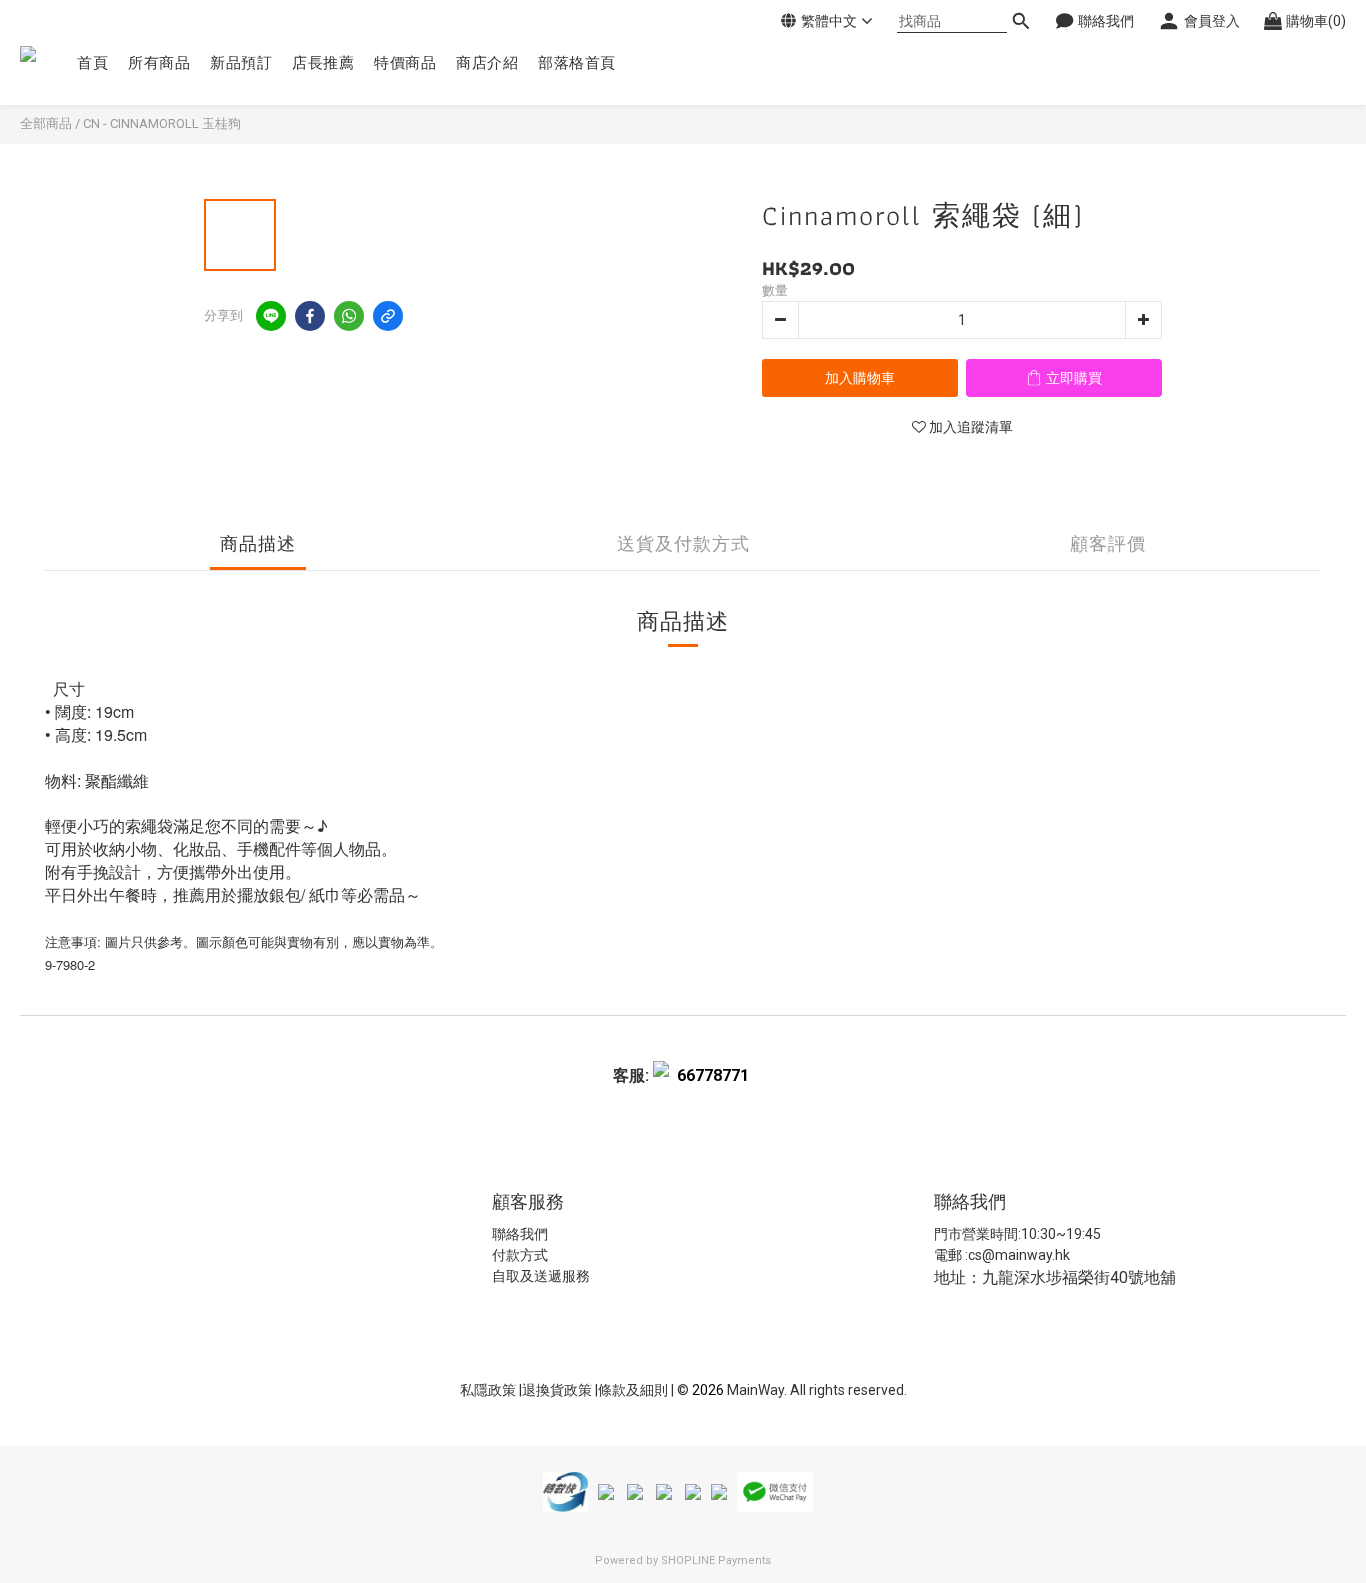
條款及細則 (634, 1390)
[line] (271, 316)
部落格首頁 (577, 63)
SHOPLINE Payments (716, 1560)
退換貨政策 (558, 1390)
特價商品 (405, 63)
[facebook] (310, 316)
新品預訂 (241, 63)
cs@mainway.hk (1019, 1255)
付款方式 (520, 1255)
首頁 (92, 63)
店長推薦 (323, 63)
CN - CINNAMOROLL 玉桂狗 (162, 123)
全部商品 (46, 123)
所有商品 (159, 63)
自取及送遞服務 (541, 1276)
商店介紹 (487, 63)
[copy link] (388, 316)
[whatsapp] (349, 316)
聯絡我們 (520, 1234)
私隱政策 (488, 1390)
